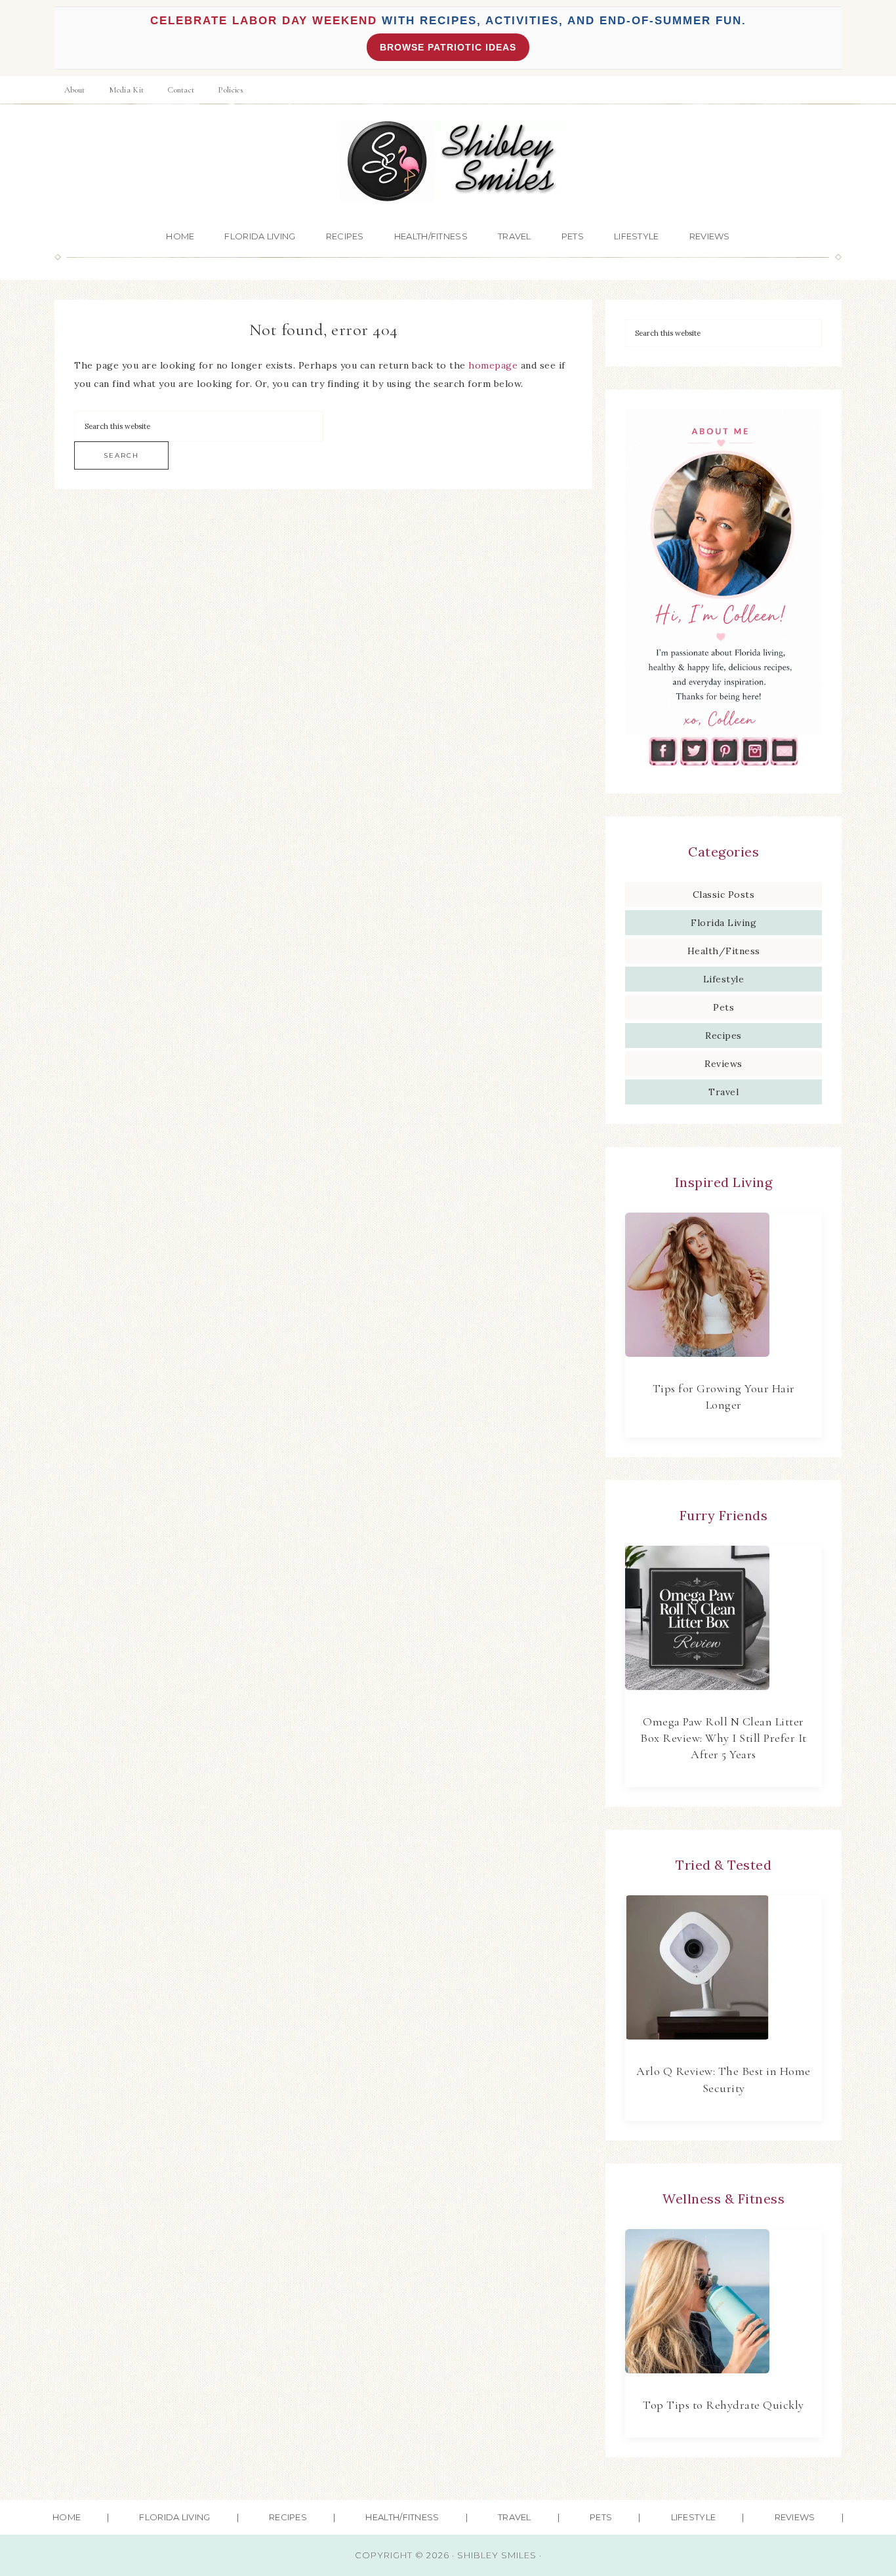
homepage (493, 365)
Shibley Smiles (448, 162)
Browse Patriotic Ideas (448, 47)
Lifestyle (724, 979)
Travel (723, 1092)
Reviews (723, 1064)
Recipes (723, 1036)
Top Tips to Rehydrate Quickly (723, 2405)
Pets (723, 1007)
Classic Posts (724, 895)
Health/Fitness (724, 951)
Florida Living (723, 923)
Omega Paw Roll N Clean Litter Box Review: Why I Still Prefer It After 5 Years (723, 1738)
